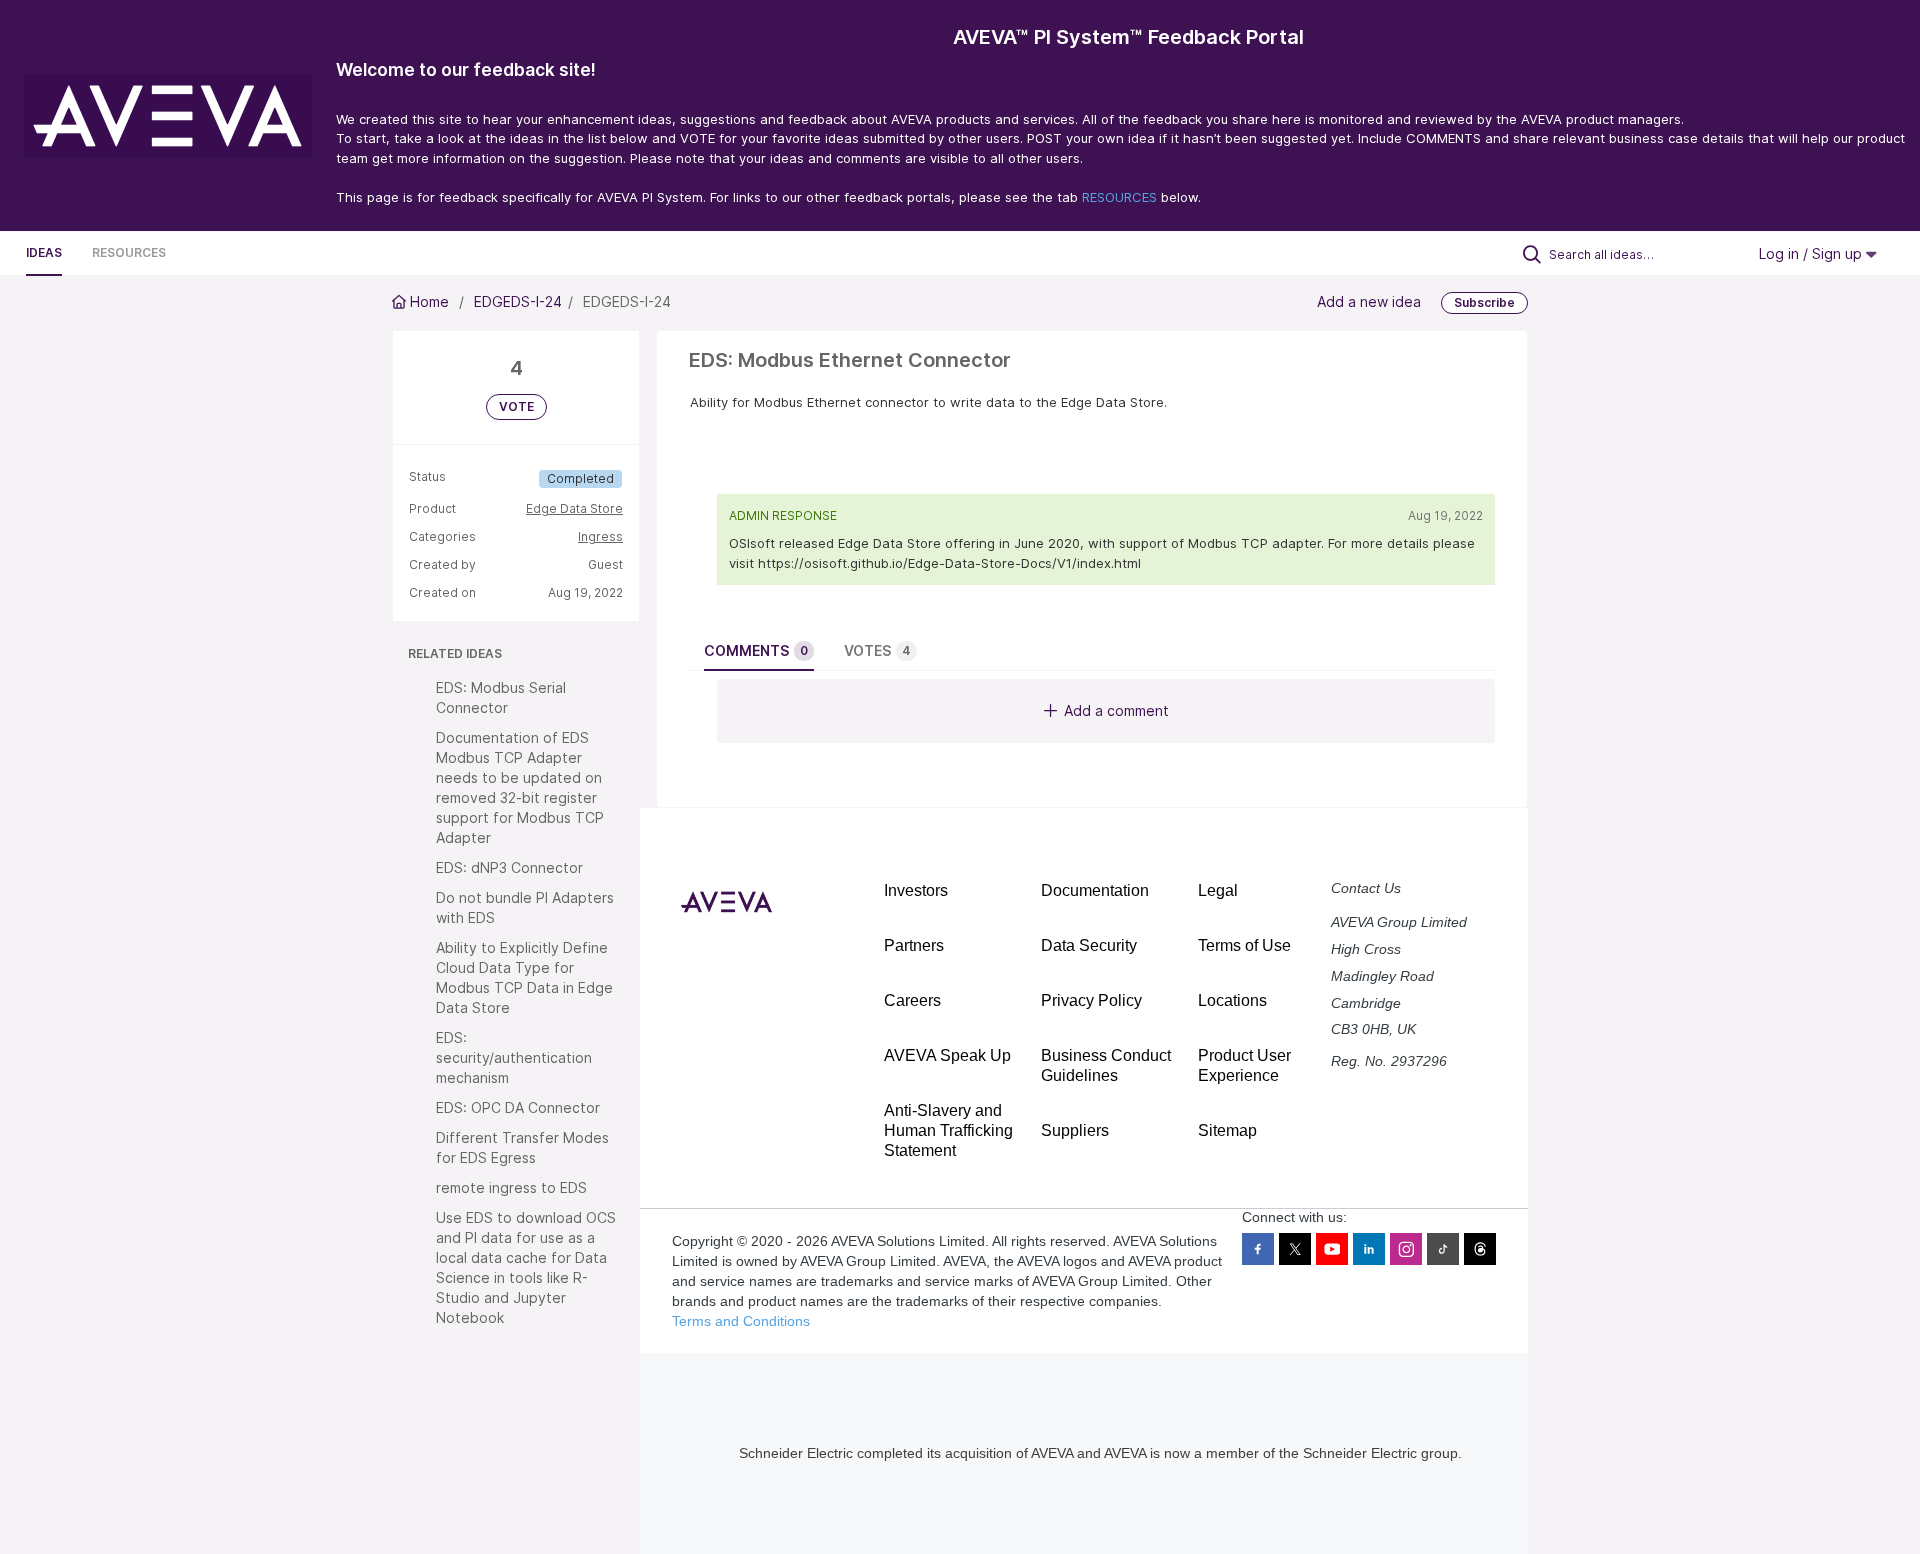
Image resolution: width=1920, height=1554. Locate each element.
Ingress (600, 536)
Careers (912, 1000)
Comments (756, 650)
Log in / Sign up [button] (1812, 253)
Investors (916, 890)
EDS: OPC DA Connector (518, 1107)
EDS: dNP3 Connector (509, 867)
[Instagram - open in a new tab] (1406, 1249)
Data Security (1089, 945)
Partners (914, 945)
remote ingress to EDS (511, 1187)
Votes (877, 650)
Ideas (44, 252)
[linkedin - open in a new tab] (1369, 1249)
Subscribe (1484, 302)
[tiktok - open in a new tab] (1443, 1249)
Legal (1218, 890)
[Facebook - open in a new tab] (1258, 1249)
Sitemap (1227, 1130)
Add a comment (1116, 710)
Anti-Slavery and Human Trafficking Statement (948, 1130)
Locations (1232, 1000)
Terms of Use (1244, 945)
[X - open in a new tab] (1295, 1249)
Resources (129, 252)
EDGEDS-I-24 (518, 301)
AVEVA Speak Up (947, 1055)
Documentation (1095, 890)
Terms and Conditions (741, 1321)
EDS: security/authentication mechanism (514, 1057)
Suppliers (1075, 1130)
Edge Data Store (574, 508)
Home (429, 301)
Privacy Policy (1091, 1000)
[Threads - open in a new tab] (1480, 1249)
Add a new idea (1369, 301)
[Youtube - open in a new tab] (1332, 1249)
